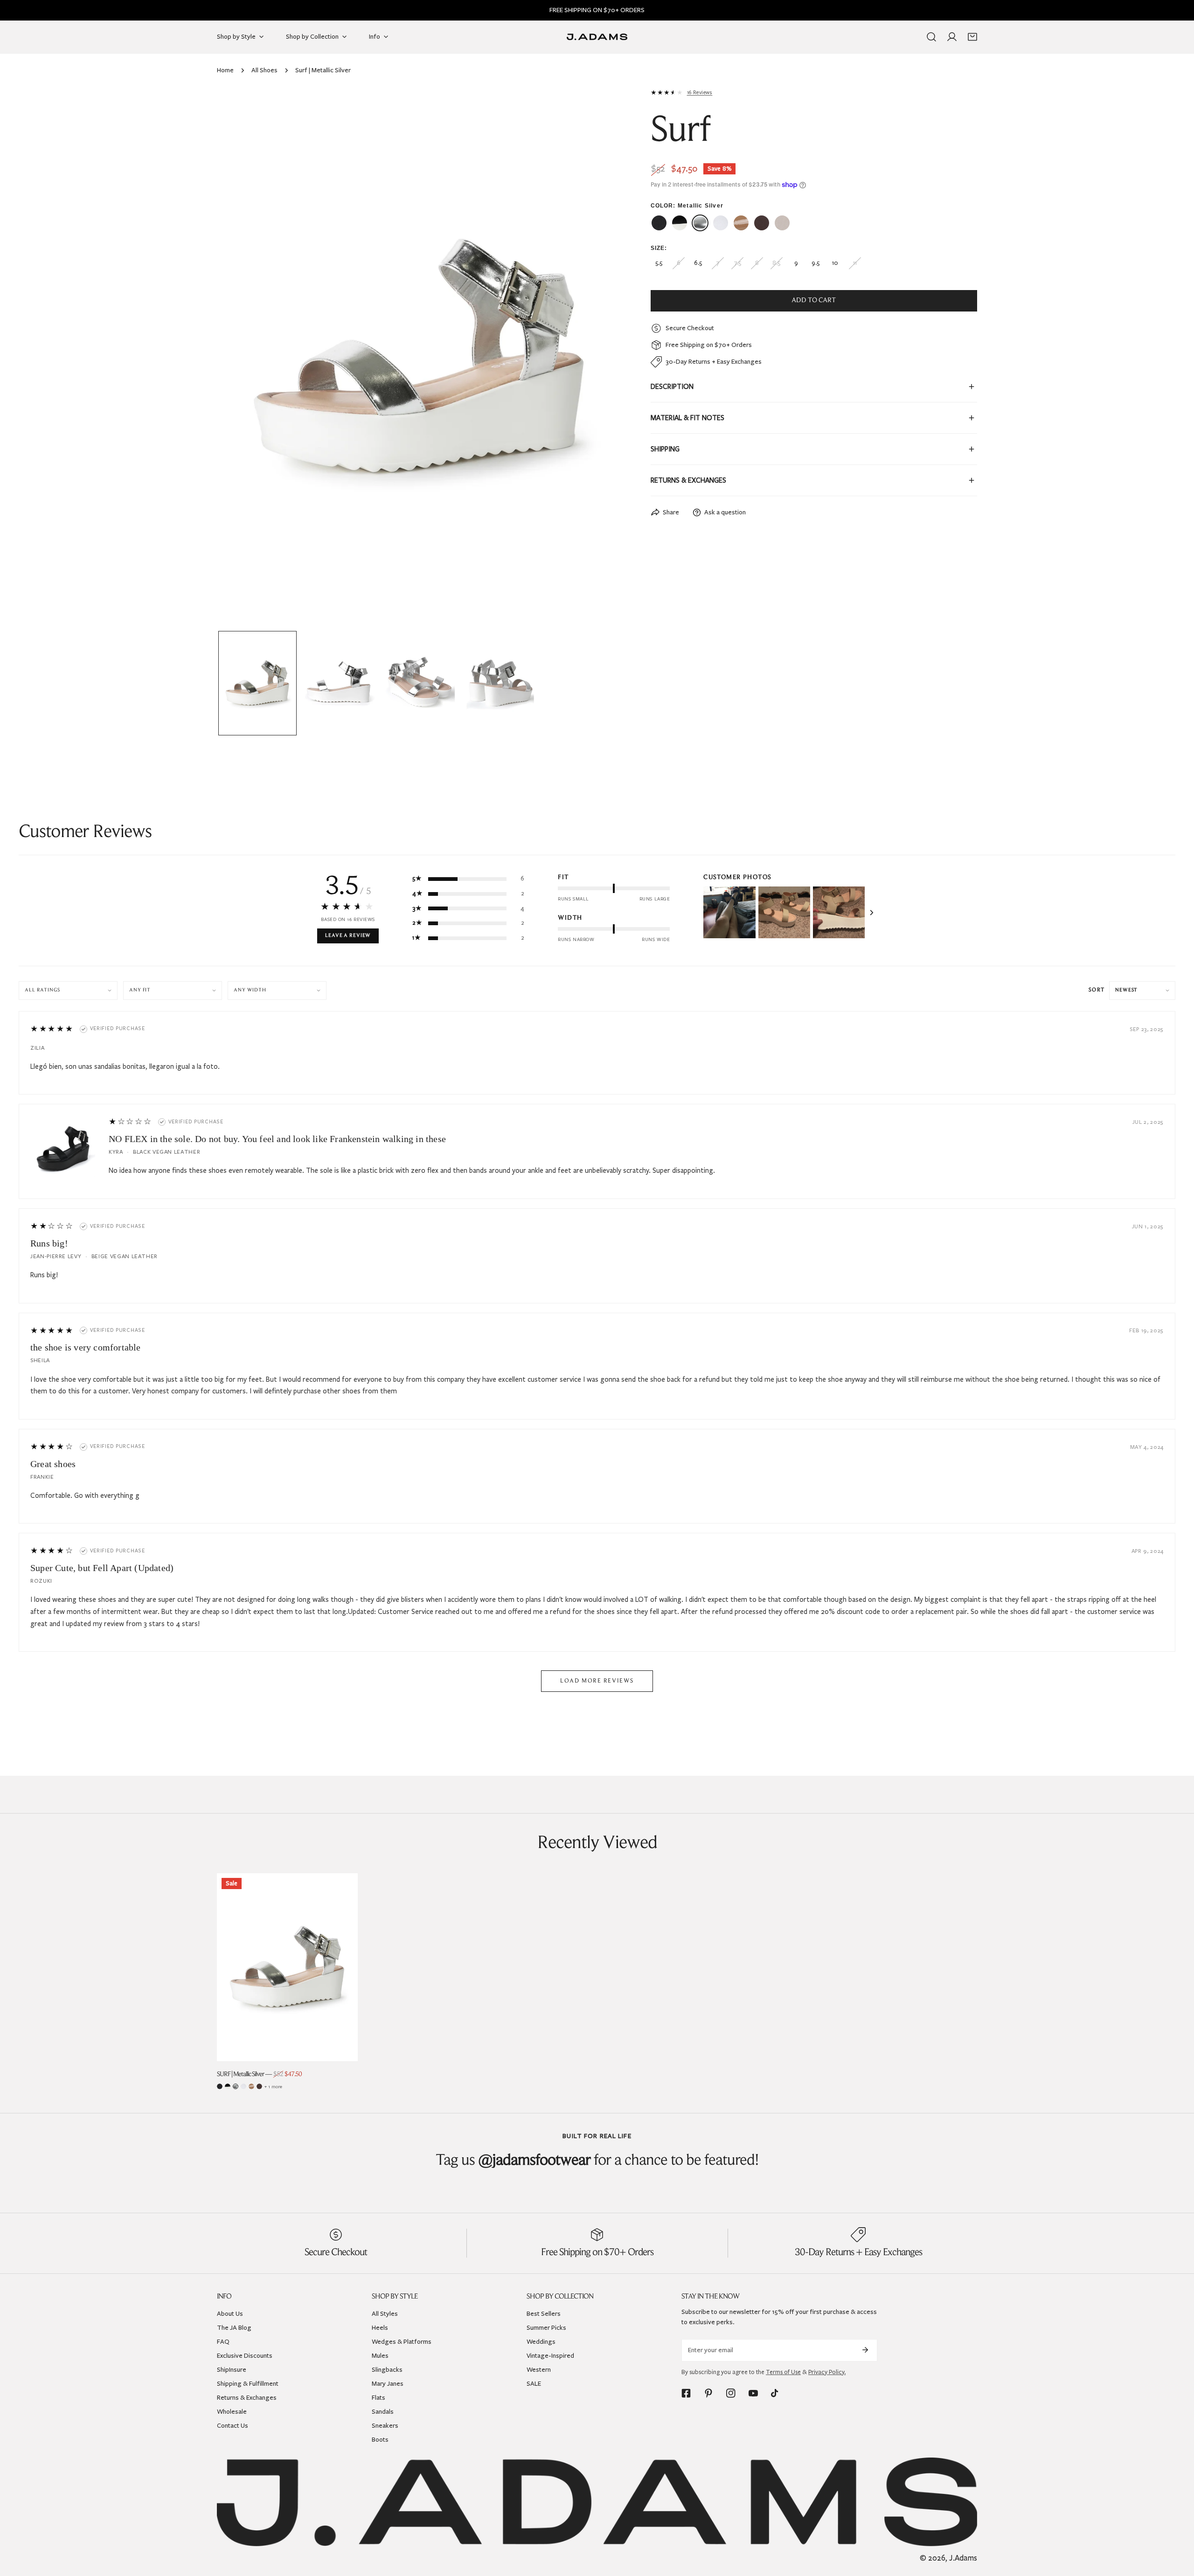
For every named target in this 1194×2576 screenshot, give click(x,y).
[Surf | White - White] (721, 223)
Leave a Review (348, 936)
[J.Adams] (597, 37)
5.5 (659, 263)
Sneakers (385, 2426)
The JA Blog (234, 2328)
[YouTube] (753, 2393)
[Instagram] (731, 2393)
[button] (972, 37)
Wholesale (232, 2412)
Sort (1097, 990)
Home (225, 70)
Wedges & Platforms (402, 2342)
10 (835, 263)
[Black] (220, 2086)
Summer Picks (546, 2328)
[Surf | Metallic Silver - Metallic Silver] (700, 223)
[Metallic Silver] (236, 2086)
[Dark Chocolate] (259, 2086)
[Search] (931, 37)
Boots (380, 2440)
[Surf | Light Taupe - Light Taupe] (782, 223)
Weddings (541, 2342)
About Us (230, 2314)
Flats (378, 2398)
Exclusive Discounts (245, 2356)
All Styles (385, 2314)
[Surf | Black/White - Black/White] (680, 223)
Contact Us (233, 2426)
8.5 (776, 263)
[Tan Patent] (251, 2086)
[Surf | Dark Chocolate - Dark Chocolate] (762, 223)
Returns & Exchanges (247, 2398)
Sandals (383, 2412)
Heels (380, 2328)
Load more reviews (597, 1681)
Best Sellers (544, 2314)
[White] (243, 2086)
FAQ (223, 2342)
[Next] (601, 359)
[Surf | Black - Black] (659, 223)
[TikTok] (776, 2393)
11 (855, 263)
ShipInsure (232, 2370)
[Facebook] (686, 2393)
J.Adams (963, 2558)
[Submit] (865, 2350)
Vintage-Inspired (550, 2356)
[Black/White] (228, 2086)
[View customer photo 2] (784, 912)
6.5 (698, 263)
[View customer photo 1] (729, 912)
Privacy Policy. (827, 2372)
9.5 (816, 263)
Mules (380, 2356)
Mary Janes (388, 2384)
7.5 (737, 263)
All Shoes (264, 70)
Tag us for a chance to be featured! (597, 2161)
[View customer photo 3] (839, 912)
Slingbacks (387, 2370)
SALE (534, 2384)
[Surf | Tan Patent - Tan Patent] (741, 223)
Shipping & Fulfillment (248, 2384)
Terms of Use (783, 2372)
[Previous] (239, 359)
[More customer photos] (872, 913)
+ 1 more (273, 2087)
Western (539, 2370)
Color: (687, 206)
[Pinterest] (708, 2393)
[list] (420, 357)
